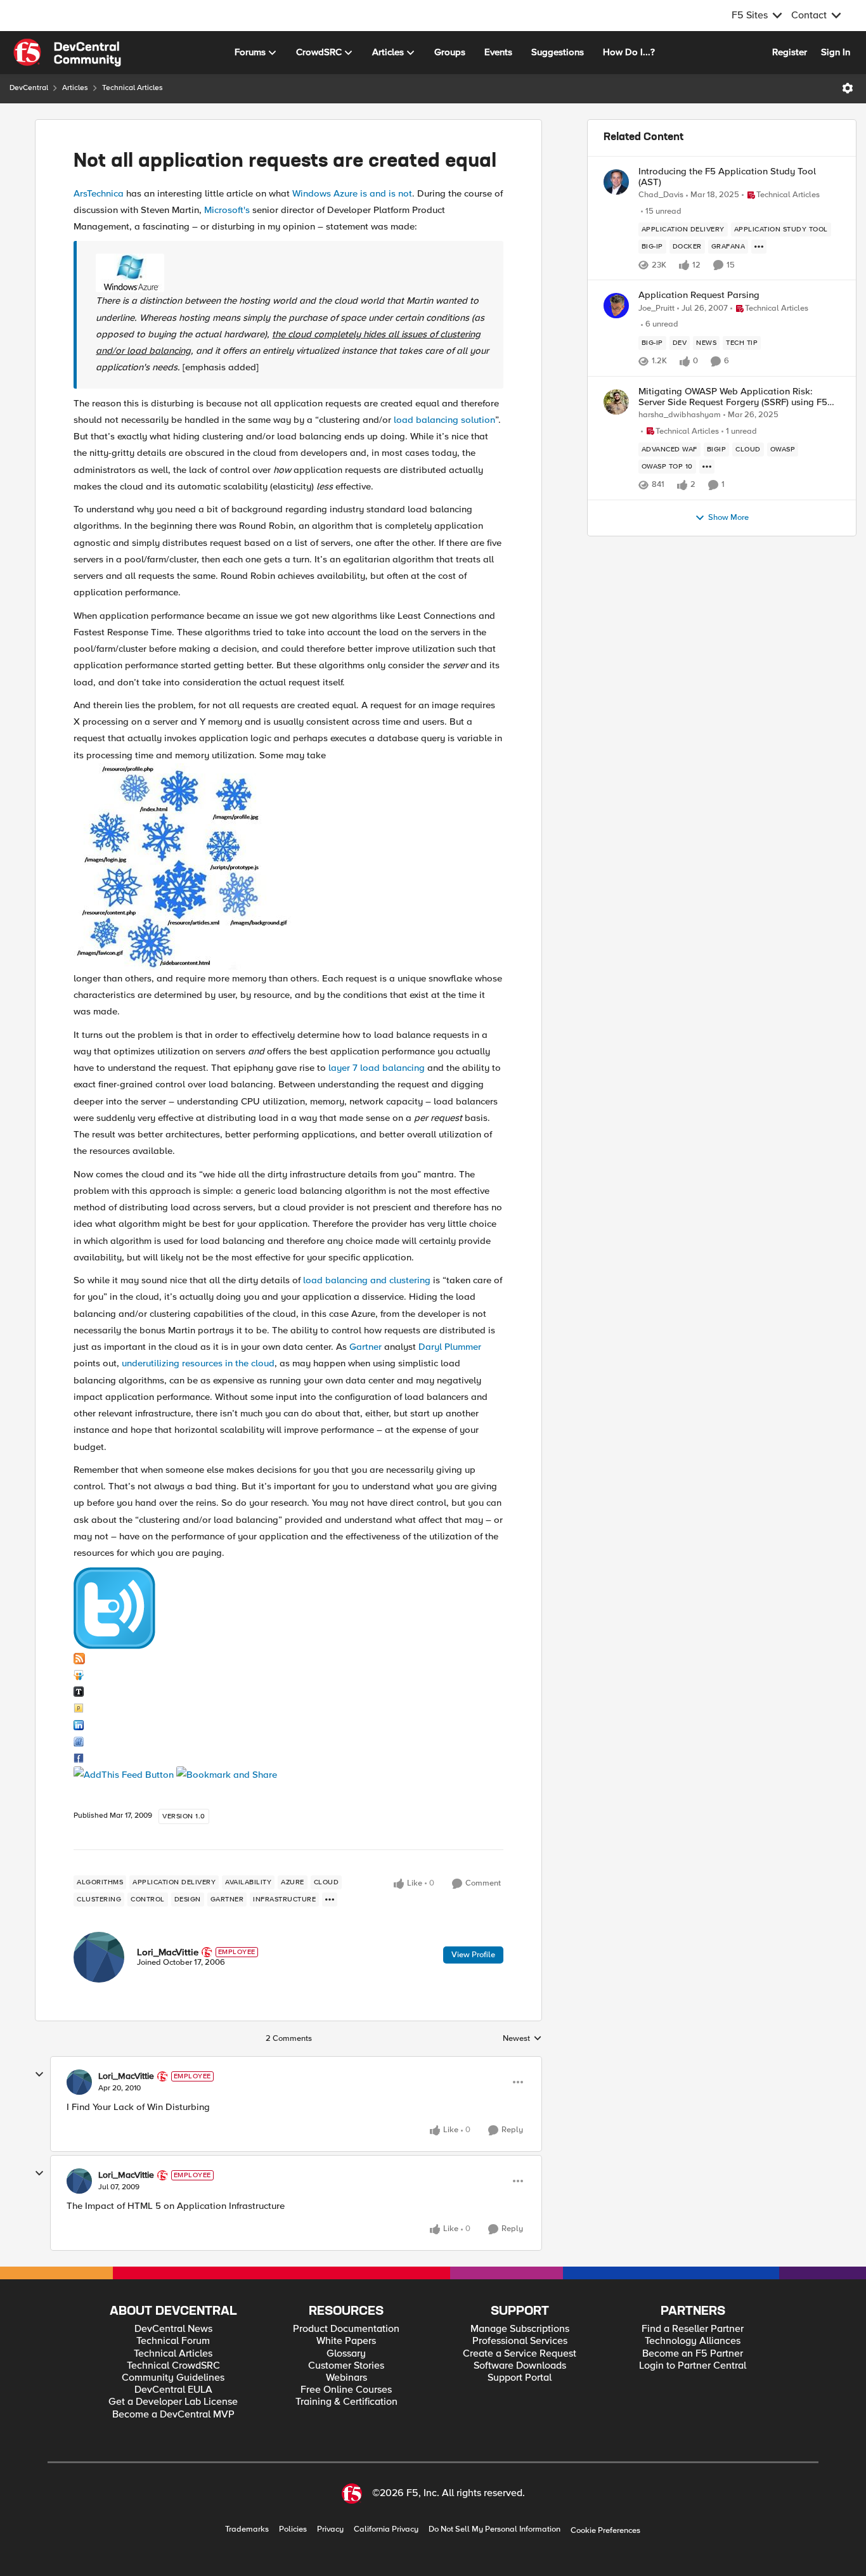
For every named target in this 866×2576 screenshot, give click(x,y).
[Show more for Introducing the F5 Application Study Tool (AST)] (759, 247)
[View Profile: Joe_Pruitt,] (616, 306)
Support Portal (520, 2378)
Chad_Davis (661, 195)
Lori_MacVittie (168, 1952)
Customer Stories (346, 2366)
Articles (75, 88)
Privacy (330, 2529)
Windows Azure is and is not (352, 193)
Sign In (836, 52)
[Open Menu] (848, 88)
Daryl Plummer (450, 1347)
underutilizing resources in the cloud (198, 1363)
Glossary (346, 2354)
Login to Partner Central (693, 2366)
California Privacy (386, 2529)
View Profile (473, 1955)
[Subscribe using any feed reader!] (124, 1774)
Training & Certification (346, 2402)
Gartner (365, 1347)
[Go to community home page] (67, 53)
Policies (293, 2529)
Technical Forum (173, 2341)
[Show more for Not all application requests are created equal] (330, 1900)
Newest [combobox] (522, 2039)
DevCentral (29, 88)
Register (790, 52)
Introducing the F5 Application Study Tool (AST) (727, 177)
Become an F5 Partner (693, 2354)
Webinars (346, 2378)
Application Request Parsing (699, 295)
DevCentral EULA (173, 2390)
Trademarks (247, 2529)
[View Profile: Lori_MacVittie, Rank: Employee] (99, 1957)
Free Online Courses (346, 2390)
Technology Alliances (693, 2341)
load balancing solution (444, 420)
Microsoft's (227, 210)
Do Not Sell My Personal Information (494, 2529)
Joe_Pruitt (656, 308)
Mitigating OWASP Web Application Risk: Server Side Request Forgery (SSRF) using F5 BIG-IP (733, 397)
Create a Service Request (520, 2354)
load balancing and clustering (367, 1280)
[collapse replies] (39, 2074)
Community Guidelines (173, 2378)
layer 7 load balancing (377, 1068)
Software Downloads (520, 2366)
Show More (728, 518)
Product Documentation (346, 2329)
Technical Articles (132, 88)
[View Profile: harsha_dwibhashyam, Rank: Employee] (616, 402)
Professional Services (520, 2341)
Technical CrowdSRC (173, 2366)
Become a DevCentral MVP (173, 2415)
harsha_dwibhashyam (680, 415)
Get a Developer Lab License (173, 2402)
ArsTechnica (99, 193)
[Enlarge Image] (293, 273)
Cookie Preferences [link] (605, 2530)
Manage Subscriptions (520, 2329)
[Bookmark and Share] (227, 1774)
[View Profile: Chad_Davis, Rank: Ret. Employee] (616, 182)
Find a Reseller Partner (693, 2329)
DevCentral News (173, 2329)
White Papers (346, 2341)
